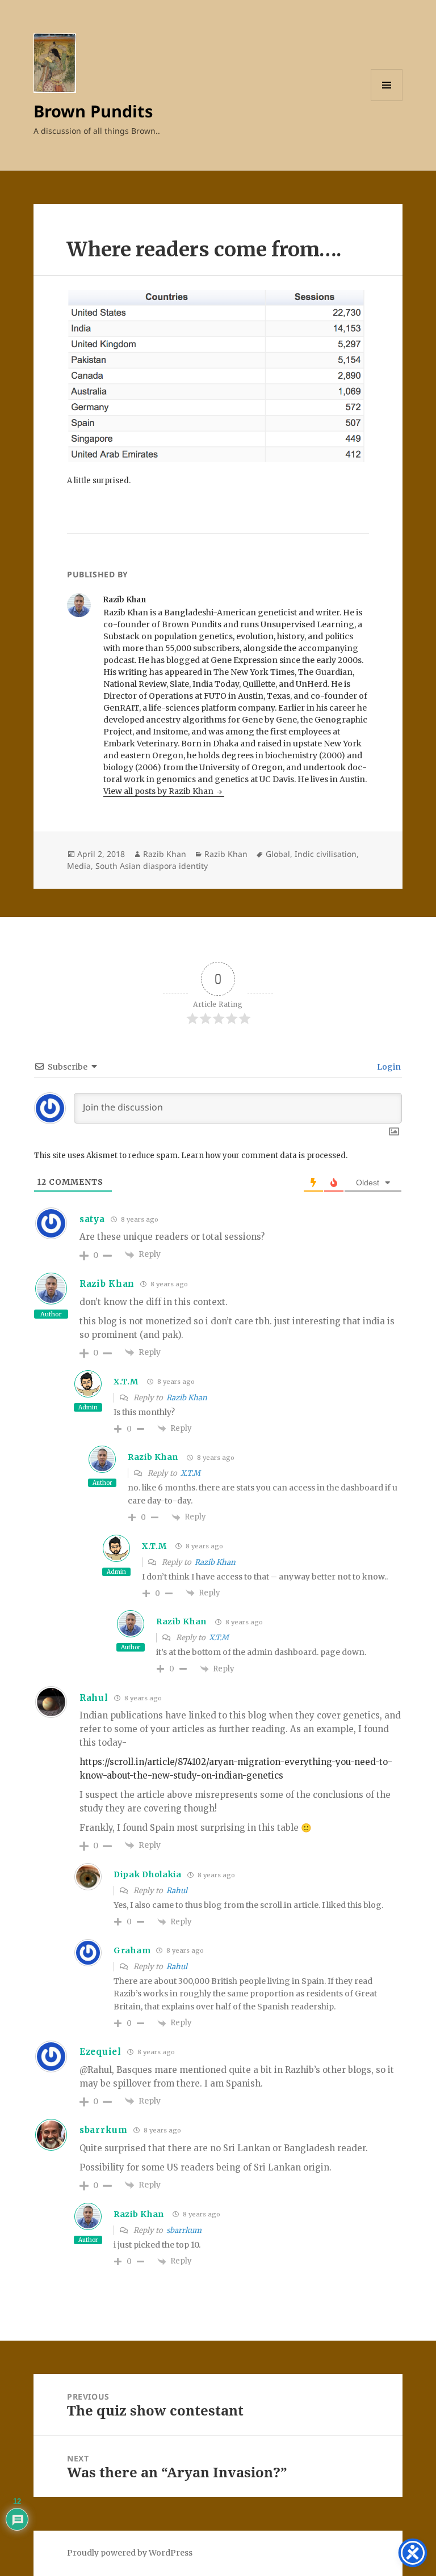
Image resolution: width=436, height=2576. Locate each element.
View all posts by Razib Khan (159, 791)
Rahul (177, 1891)
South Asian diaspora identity (152, 866)
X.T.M (126, 1382)
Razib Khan (165, 854)
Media (79, 866)
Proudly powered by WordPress (130, 2553)
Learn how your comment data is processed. (264, 1156)
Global (278, 854)
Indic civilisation (326, 854)
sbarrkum (104, 2130)
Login (388, 1067)
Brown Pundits (93, 111)
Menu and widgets (387, 101)
